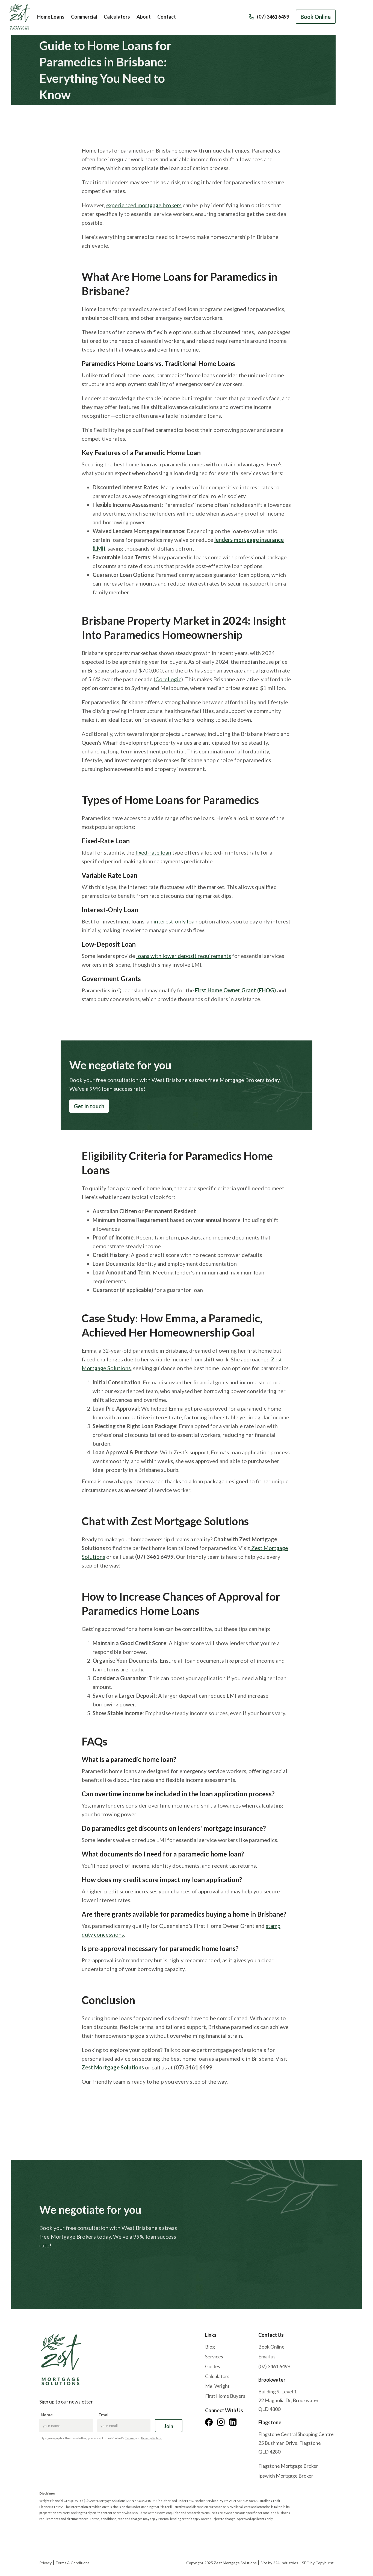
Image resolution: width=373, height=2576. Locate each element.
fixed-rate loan (153, 852)
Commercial (84, 17)
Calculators (117, 17)
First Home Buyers (225, 2396)
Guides (213, 2366)
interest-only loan (175, 921)
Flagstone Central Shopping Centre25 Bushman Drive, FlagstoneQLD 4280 (296, 2443)
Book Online (316, 17)
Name (47, 2415)
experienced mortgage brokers (144, 205)
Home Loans (51, 17)
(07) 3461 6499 (274, 2366)
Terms (130, 2438)
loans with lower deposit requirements (184, 956)
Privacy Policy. (151, 2438)
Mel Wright (217, 2386)
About (144, 17)
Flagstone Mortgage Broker (288, 2466)
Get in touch (89, 1106)
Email (104, 2415)
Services (214, 2356)
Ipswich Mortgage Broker (286, 2476)
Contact (167, 17)
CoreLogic (168, 679)
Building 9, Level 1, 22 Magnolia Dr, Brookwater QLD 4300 (288, 2400)
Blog (210, 2347)
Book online (58, 2265)
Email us (267, 2356)
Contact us (99, 2265)
